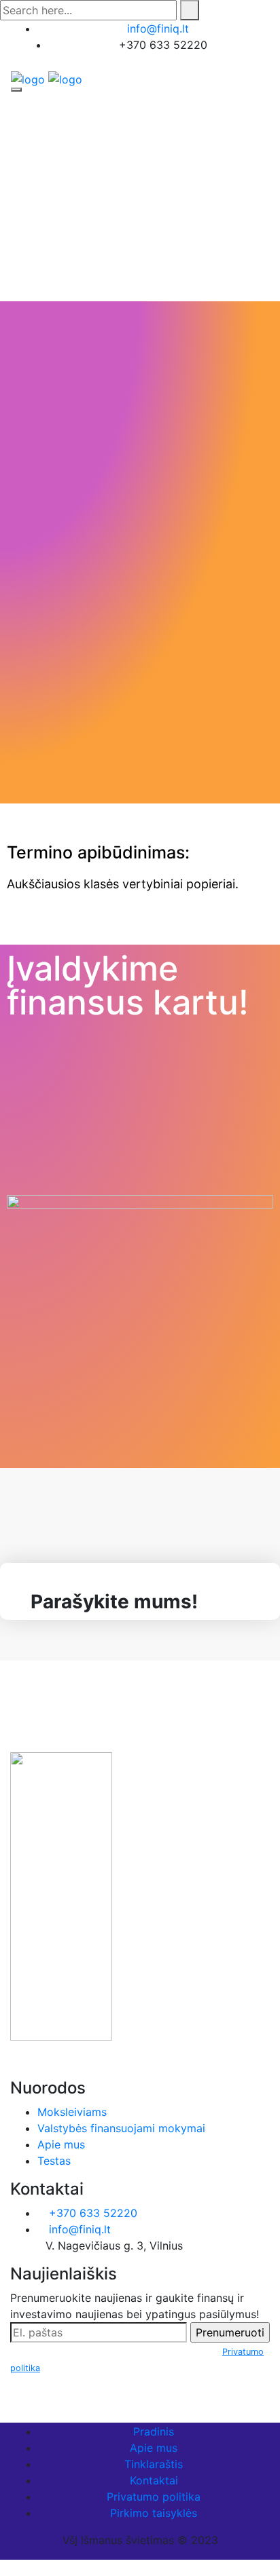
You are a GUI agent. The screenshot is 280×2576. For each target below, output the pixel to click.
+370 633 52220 (91, 2213)
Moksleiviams (72, 2112)
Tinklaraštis (154, 2464)
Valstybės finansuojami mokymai (121, 2128)
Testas (54, 2161)
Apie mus (61, 2144)
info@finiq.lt (158, 29)
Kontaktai (154, 2480)
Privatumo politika (154, 2497)
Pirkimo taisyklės (154, 2513)
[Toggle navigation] (16, 90)
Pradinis (154, 2431)
